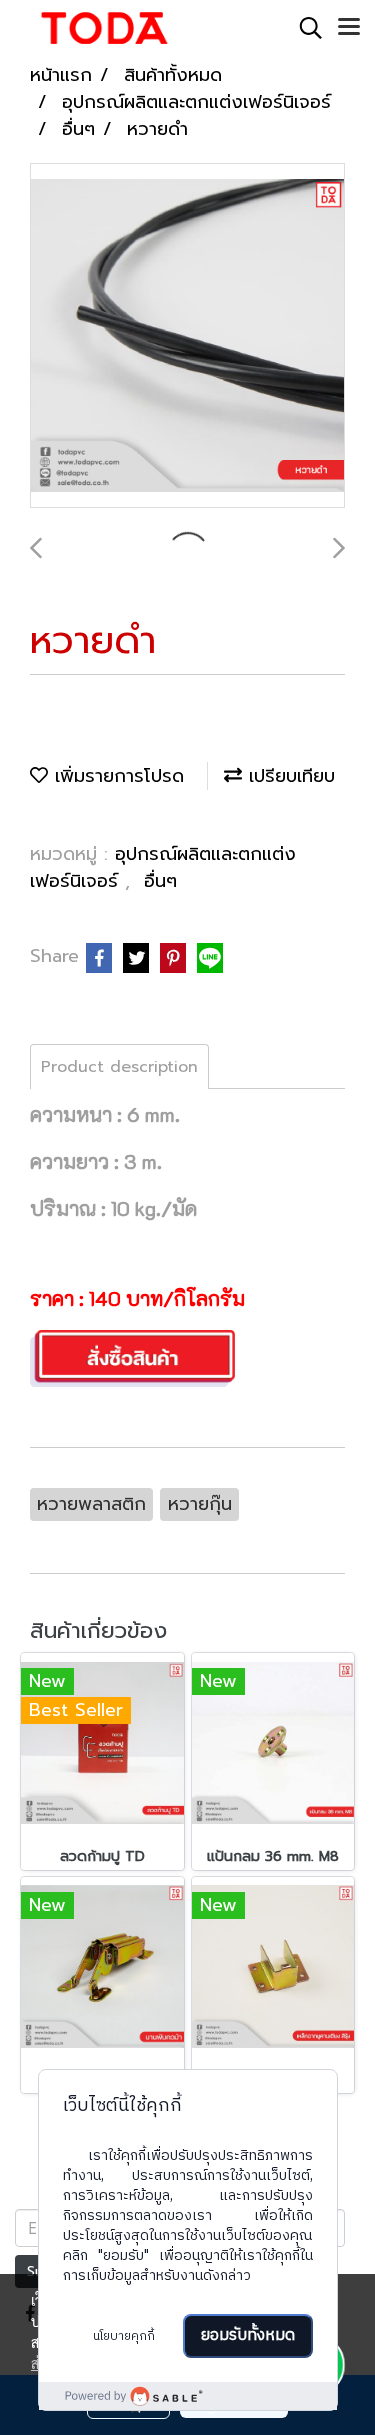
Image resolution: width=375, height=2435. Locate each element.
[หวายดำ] (187, 336)
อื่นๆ (160, 881)
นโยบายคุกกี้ (124, 2336)
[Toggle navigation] (349, 28)
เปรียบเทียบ (288, 776)
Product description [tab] (119, 1067)
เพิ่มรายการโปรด (116, 776)
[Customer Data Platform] (188, 2396)
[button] (304, 28)
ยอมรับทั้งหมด (248, 2335)
